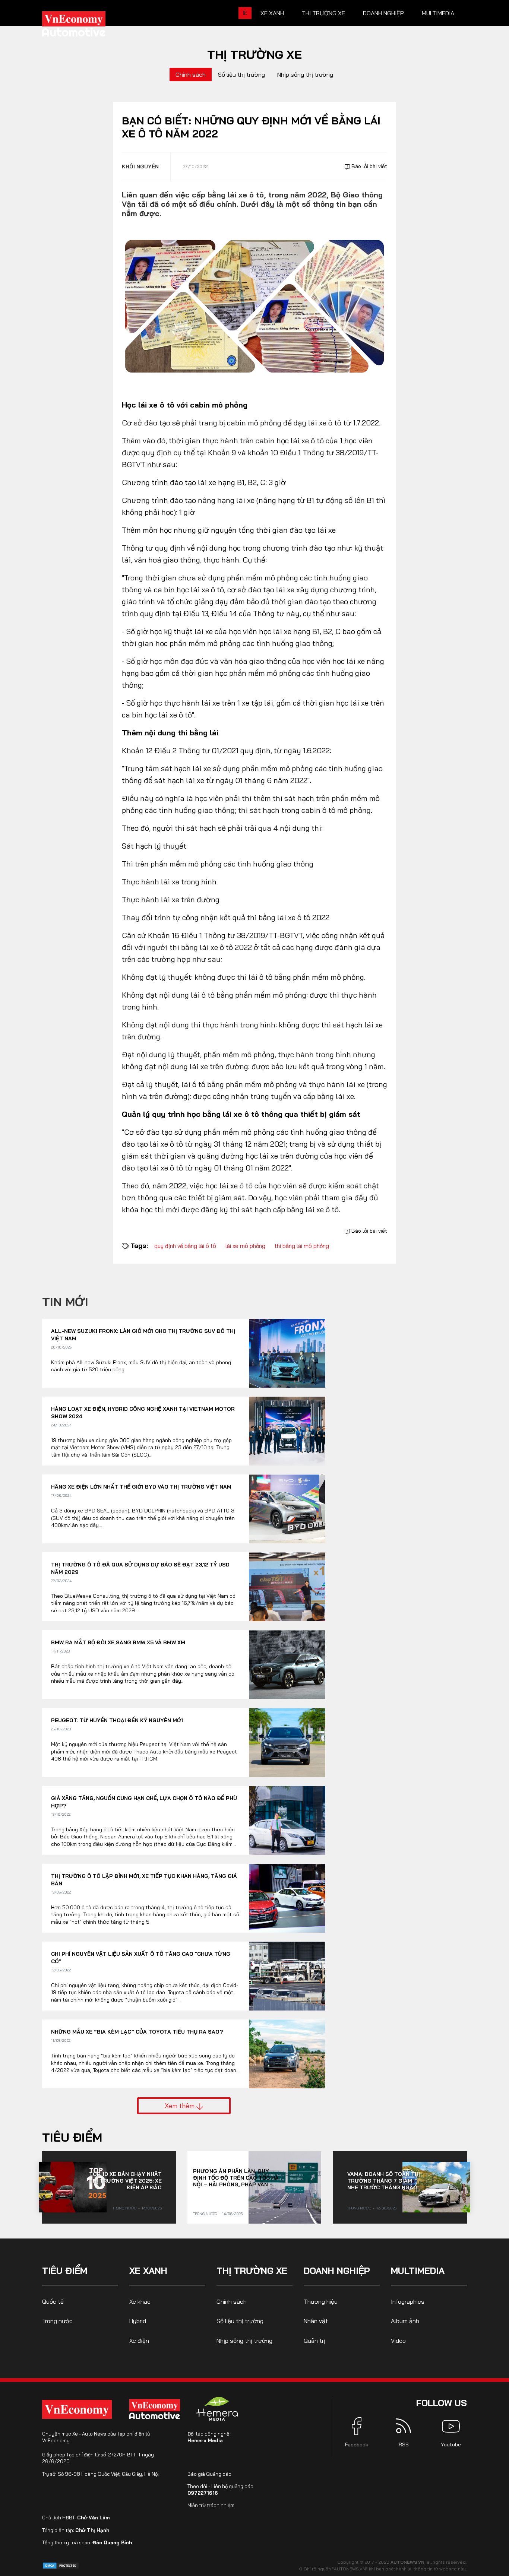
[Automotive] (156, 2409)
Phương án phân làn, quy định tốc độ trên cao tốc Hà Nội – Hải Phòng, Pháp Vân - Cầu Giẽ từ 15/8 (236, 2178)
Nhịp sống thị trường (305, 75)
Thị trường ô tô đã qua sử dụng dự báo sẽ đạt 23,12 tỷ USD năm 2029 (140, 1568)
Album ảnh (405, 2321)
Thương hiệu (321, 2301)
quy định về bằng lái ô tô (185, 1246)
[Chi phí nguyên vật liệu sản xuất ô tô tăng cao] (287, 1976)
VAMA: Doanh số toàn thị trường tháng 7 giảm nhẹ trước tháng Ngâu (384, 2181)
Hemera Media (205, 2440)
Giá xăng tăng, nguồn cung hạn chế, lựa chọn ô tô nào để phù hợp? (144, 1802)
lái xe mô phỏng (245, 1246)
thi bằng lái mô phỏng (302, 1246)
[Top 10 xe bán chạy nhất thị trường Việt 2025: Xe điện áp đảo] (73, 2187)
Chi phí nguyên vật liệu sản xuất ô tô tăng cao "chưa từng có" (141, 1958)
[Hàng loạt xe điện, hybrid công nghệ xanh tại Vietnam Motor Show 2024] (287, 1431)
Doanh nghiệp (383, 13)
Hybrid (138, 2321)
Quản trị (314, 2341)
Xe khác (140, 2301)
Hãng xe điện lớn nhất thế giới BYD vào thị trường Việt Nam (141, 1487)
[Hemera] (217, 2409)
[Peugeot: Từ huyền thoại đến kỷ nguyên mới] (287, 1742)
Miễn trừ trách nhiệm (211, 2505)
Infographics (408, 2301)
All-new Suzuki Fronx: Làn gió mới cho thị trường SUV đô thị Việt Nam (143, 1335)
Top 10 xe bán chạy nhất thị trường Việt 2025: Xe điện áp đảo (125, 2181)
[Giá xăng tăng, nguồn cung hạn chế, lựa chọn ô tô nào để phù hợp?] (287, 1820)
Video (398, 2341)
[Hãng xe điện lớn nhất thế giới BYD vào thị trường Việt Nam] (287, 1509)
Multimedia (438, 13)
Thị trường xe (323, 13)
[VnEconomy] (77, 2409)
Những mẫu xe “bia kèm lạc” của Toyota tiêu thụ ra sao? (137, 2032)
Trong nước (124, 2208)
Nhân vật (316, 2321)
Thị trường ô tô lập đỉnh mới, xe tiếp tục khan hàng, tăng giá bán (144, 1880)
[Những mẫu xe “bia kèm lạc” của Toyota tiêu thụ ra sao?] (287, 2054)
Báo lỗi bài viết (369, 166)
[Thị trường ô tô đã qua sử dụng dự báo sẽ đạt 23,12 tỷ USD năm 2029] (287, 1587)
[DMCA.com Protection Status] (61, 2565)
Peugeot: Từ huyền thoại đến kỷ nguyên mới (117, 1720)
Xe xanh (272, 13)
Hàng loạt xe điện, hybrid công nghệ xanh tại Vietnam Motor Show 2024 (143, 1413)
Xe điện (139, 2341)
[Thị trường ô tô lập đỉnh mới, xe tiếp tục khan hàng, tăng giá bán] (287, 1898)
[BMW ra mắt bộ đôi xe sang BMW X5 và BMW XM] (287, 1665)
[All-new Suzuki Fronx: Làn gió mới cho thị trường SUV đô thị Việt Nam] (287, 1353)
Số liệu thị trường (241, 75)
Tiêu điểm (72, 2137)
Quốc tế (53, 2301)
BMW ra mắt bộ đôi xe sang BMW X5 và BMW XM (118, 1642)
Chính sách (191, 75)
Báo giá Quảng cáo (209, 2474)
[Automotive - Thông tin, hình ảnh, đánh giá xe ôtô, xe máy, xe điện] (86, 26)
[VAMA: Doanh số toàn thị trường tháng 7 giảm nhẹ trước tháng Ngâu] (436, 2187)
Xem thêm (181, 2106)
